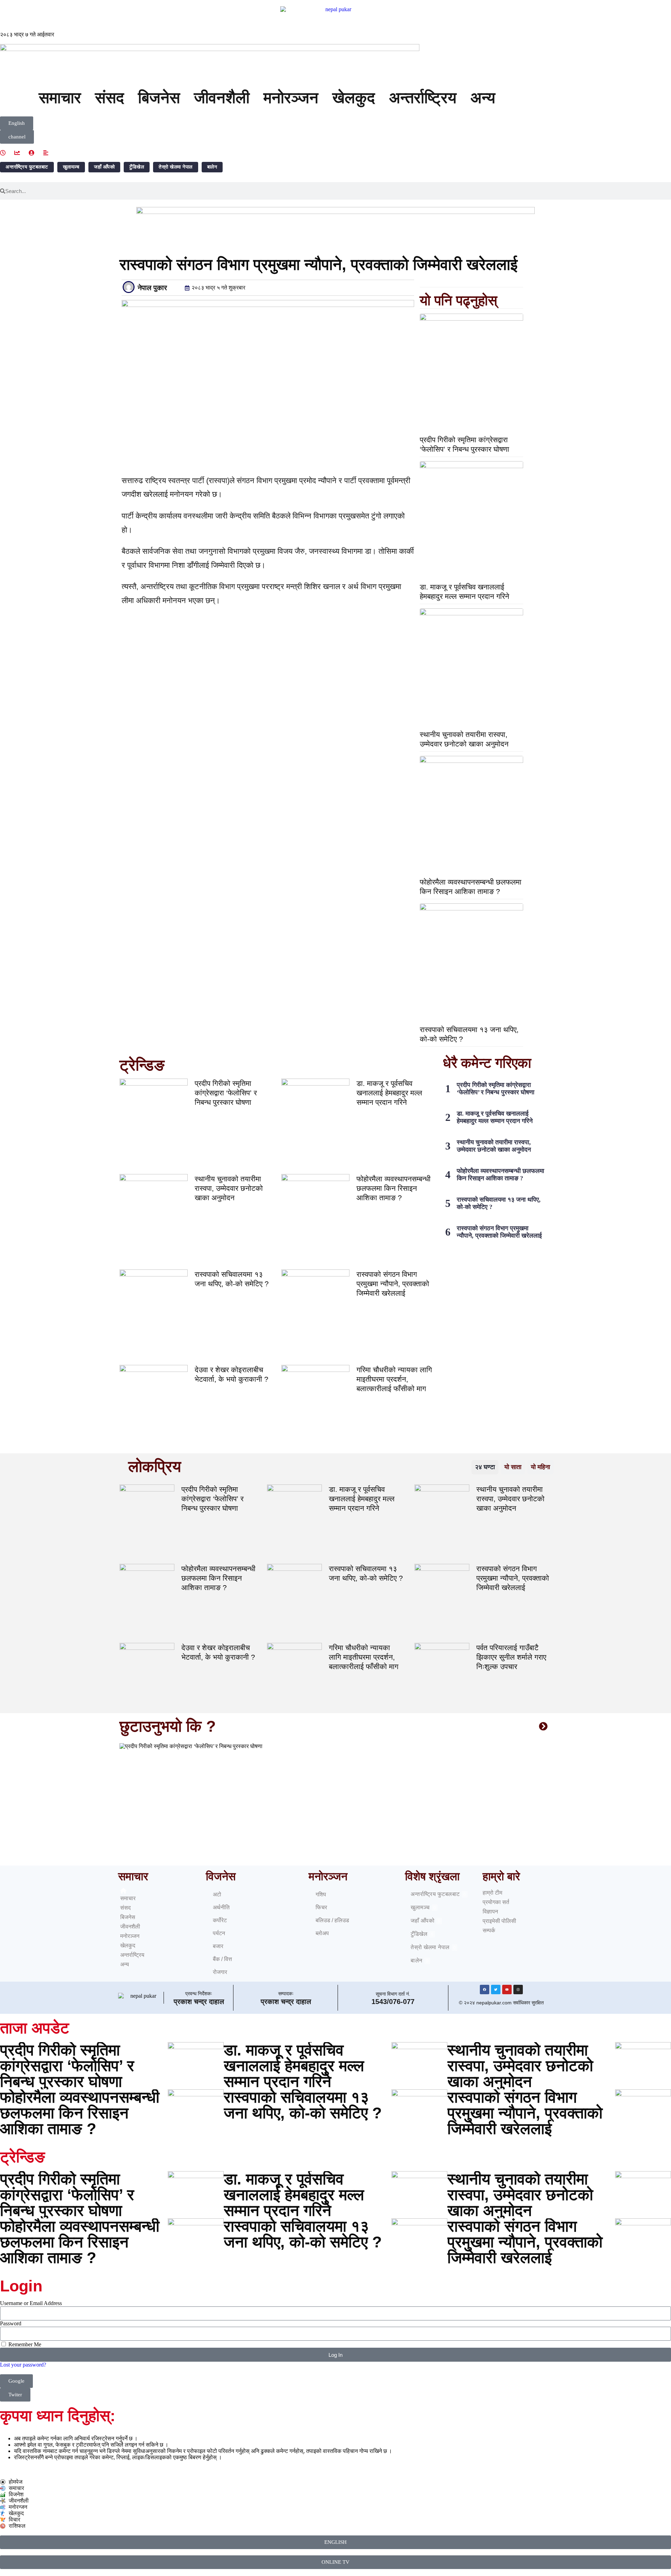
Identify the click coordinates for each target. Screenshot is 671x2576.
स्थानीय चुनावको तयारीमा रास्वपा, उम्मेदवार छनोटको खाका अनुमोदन (229, 1188)
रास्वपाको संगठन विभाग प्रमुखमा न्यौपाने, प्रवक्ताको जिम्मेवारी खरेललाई (393, 1284)
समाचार (60, 98)
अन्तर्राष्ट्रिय (423, 98)
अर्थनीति (221, 1907)
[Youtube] (507, 1990)
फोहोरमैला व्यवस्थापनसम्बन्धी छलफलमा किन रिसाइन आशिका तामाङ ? (394, 1188)
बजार (218, 1946)
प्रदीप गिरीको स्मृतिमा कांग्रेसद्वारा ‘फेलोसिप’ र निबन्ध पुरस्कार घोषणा (226, 1093)
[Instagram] (518, 1990)
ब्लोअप (322, 1933)
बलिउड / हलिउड (332, 1920)
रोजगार (220, 1972)
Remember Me (24, 2344)
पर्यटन (219, 1933)
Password (11, 2323)
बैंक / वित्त (222, 1959)
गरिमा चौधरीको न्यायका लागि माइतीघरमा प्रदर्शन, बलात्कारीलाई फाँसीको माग (394, 1379)
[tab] (485, 1467)
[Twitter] (496, 1990)
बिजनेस (159, 98)
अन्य (483, 98)
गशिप (321, 1894)
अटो (217, 1894)
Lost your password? (23, 2365)
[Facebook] (485, 1990)
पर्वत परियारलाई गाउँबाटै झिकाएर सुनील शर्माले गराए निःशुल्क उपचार (511, 1657)
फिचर (321, 1907)
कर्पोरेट (220, 1920)
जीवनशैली (222, 98)
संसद (110, 98)
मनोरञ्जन (291, 98)
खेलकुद (354, 98)
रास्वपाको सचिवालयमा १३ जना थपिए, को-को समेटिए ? (303, 2105)
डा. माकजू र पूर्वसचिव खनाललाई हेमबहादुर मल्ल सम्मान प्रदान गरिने (389, 1093)
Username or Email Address (31, 2303)
